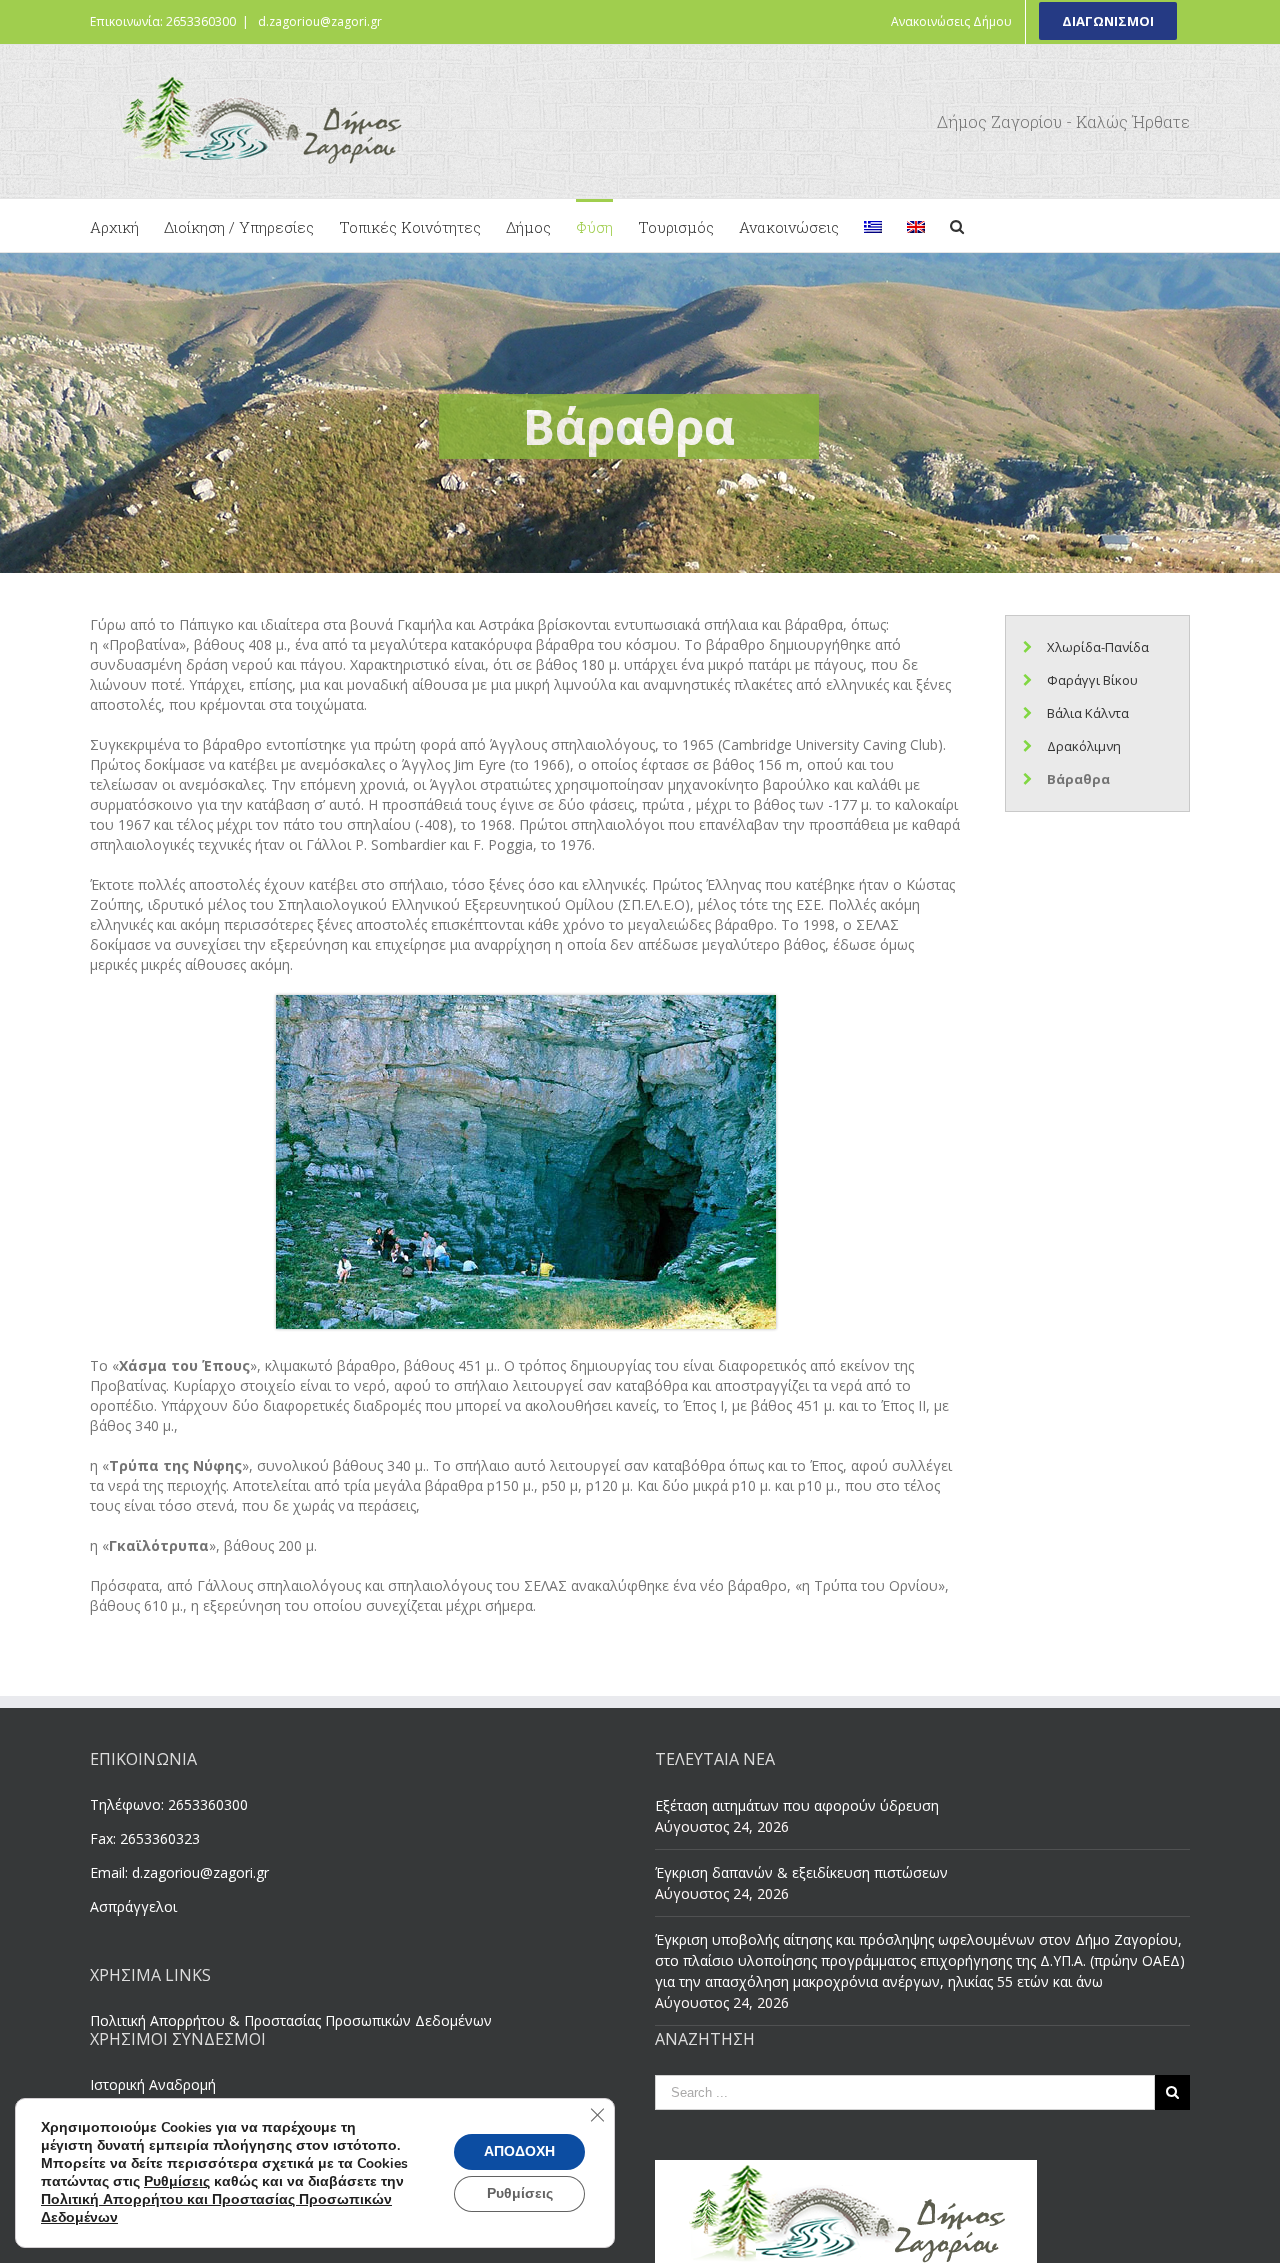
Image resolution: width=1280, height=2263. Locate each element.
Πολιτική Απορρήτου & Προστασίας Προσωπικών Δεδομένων (291, 2020)
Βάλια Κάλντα (1088, 713)
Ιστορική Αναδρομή (153, 2084)
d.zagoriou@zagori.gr (320, 21)
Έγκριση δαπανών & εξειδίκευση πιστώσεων (801, 1872)
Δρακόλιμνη (1084, 746)
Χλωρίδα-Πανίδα (1098, 647)
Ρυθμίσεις (177, 2182)
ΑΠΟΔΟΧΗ (519, 2151)
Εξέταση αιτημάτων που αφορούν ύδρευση (797, 1805)
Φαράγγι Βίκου (1092, 680)
